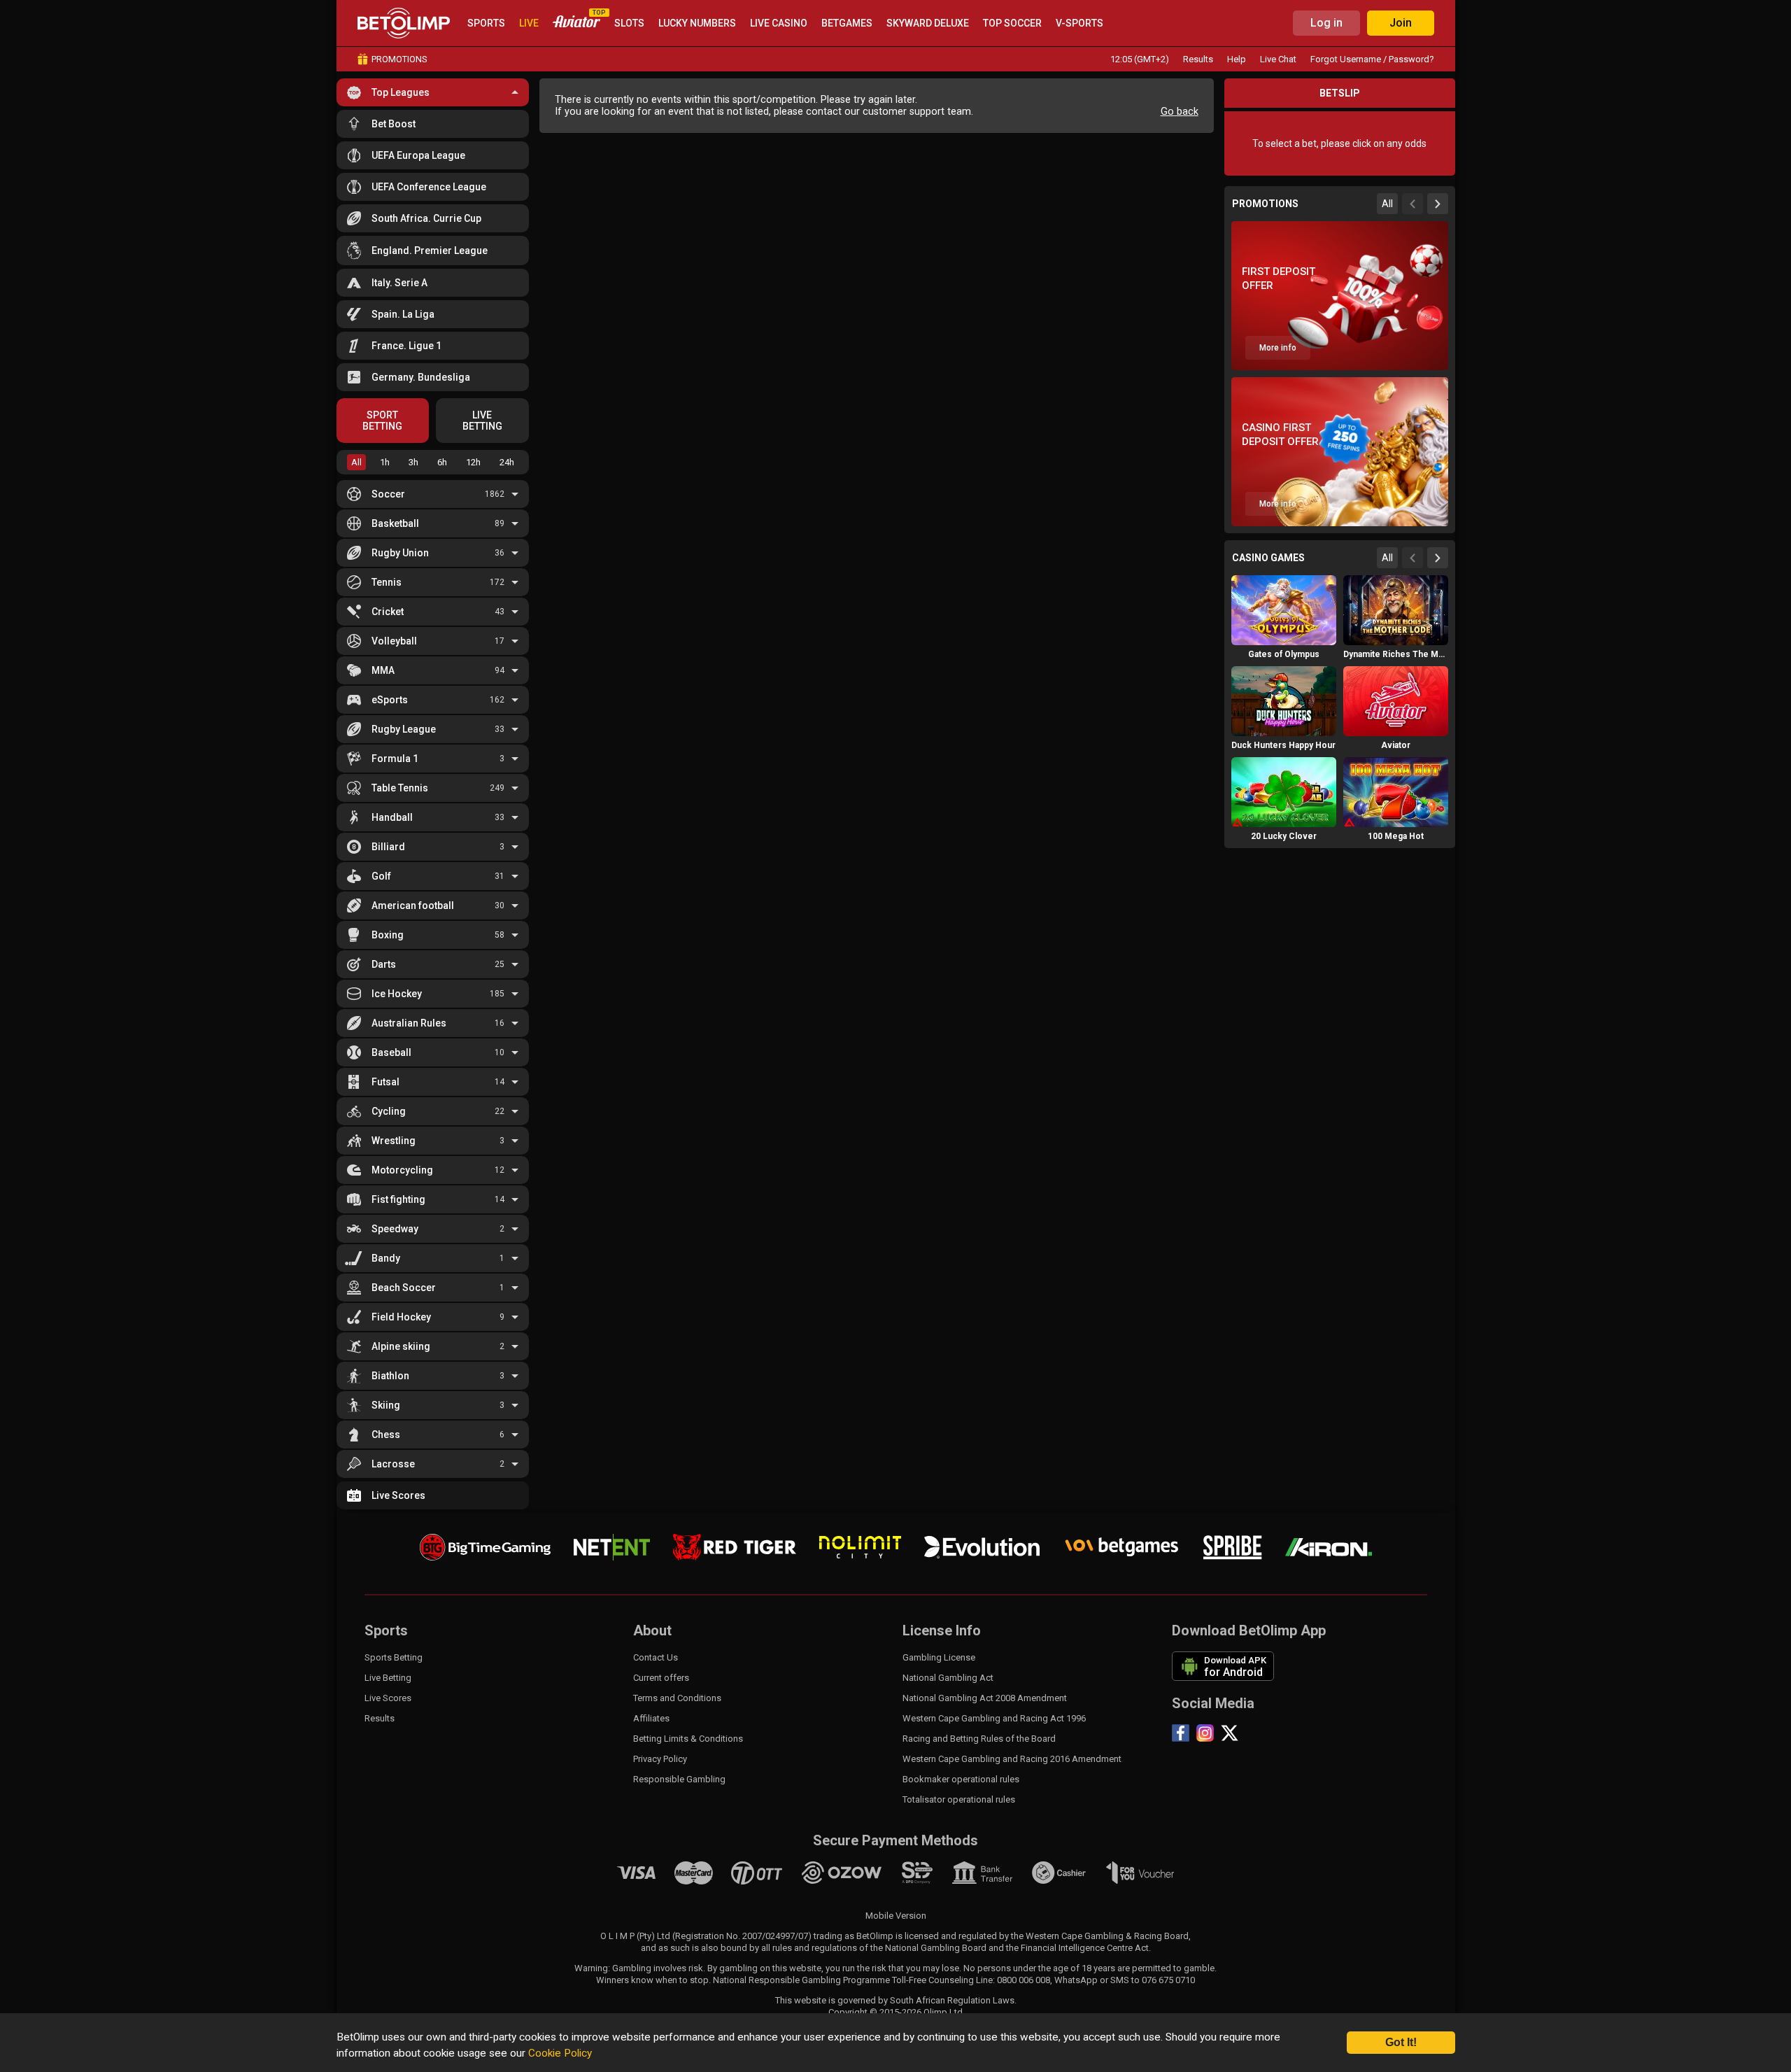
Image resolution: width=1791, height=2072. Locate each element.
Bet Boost (394, 124)
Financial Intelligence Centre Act (1085, 1948)
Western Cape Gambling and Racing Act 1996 (994, 1718)
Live (529, 23)
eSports (390, 700)
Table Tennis (400, 788)
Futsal (385, 1082)
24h (507, 462)
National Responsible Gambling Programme (801, 1980)
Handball (392, 817)
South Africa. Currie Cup (426, 218)
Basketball (395, 523)
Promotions (399, 59)
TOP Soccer (1012, 23)
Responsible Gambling (679, 1779)
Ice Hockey (397, 994)
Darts (384, 964)
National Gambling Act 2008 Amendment (985, 1698)
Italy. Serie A (399, 283)
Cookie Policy (560, 2053)
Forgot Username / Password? (1372, 59)
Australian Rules (409, 1023)
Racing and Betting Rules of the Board (979, 1739)
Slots (629, 23)
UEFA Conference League (429, 187)
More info (1278, 348)
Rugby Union (400, 553)
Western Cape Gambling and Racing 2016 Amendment (1012, 1759)
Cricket (388, 612)
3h (413, 462)
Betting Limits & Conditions (688, 1739)
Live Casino (779, 23)
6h (442, 462)
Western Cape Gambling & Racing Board (1107, 1936)
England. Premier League (430, 251)
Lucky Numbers (697, 23)
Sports (486, 23)
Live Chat (1278, 59)
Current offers (661, 1678)
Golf (381, 876)
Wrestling (394, 1141)
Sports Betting (394, 1657)
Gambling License (939, 1657)
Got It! (1401, 2042)
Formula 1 (395, 759)
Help (1237, 59)
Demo (1284, 637)
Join (1401, 23)
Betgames (847, 23)
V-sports (1079, 23)
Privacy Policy (660, 1759)
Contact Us (656, 1657)
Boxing (388, 935)
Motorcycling (402, 1170)
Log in (1326, 23)
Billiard (388, 847)
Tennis (387, 582)
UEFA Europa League (418, 155)
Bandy (386, 1258)
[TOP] (576, 23)
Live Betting (388, 1678)
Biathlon (390, 1376)
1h (385, 462)
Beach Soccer (404, 1288)
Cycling (389, 1111)
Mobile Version (896, 1916)
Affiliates (651, 1718)
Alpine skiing (401, 1346)
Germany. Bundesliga (421, 377)
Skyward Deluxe (928, 23)
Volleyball (394, 641)
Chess (386, 1435)
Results (1198, 59)
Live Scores (398, 1495)
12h (473, 462)
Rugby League (404, 729)
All (356, 462)
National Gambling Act (948, 1678)
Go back (1180, 112)
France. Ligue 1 (406, 346)
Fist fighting (398, 1199)
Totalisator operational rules (959, 1799)
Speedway (395, 1229)
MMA (383, 670)
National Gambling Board (936, 1948)
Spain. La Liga (403, 314)
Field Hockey (401, 1317)
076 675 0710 (1168, 1980)
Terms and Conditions (677, 1698)
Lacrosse (393, 1464)
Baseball (391, 1052)
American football (413, 905)
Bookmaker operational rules (961, 1779)
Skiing (386, 1405)
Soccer (388, 494)
